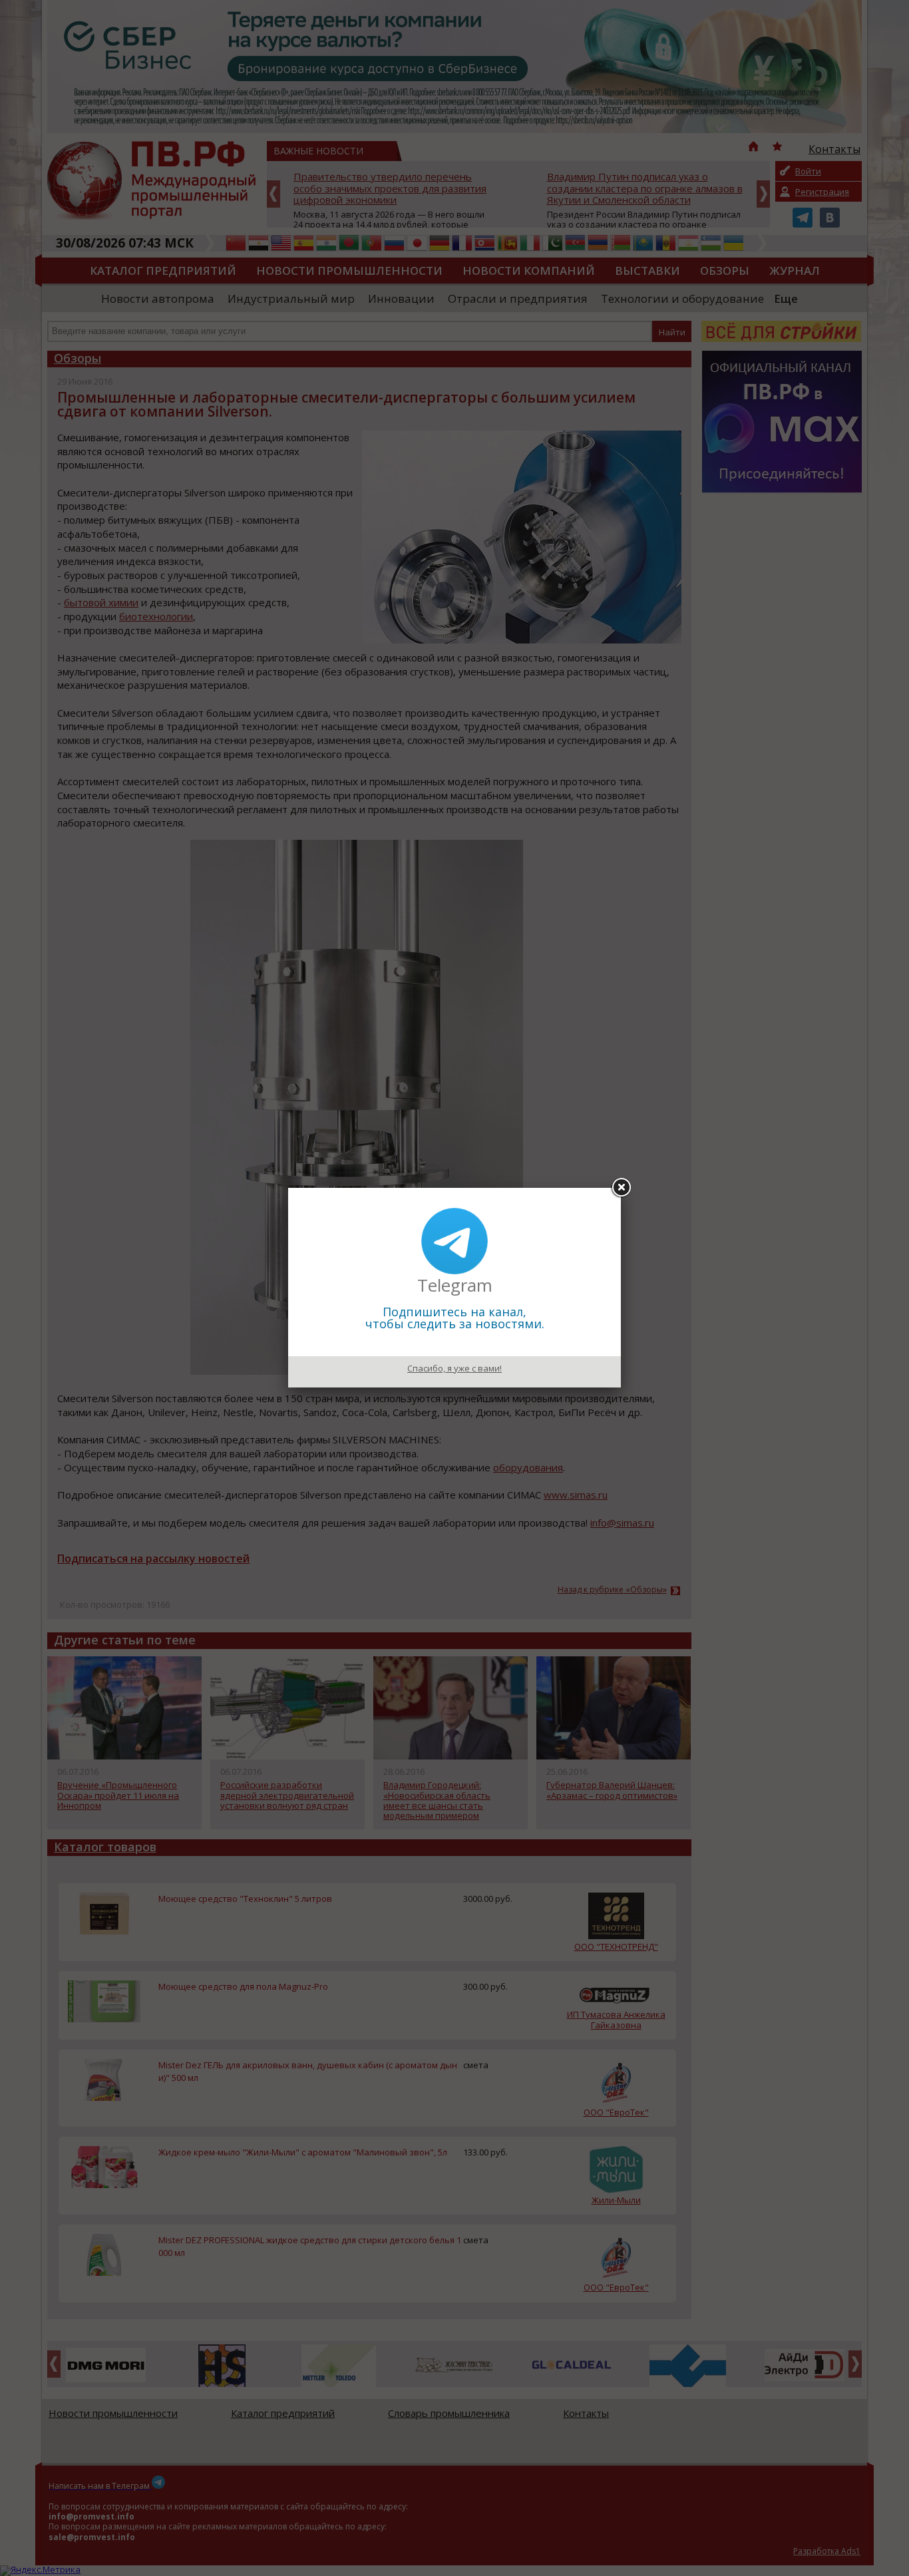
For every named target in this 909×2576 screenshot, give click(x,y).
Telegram (455, 1285)
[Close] (621, 1188)
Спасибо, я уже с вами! (454, 1368)
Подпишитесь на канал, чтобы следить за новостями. (455, 1318)
